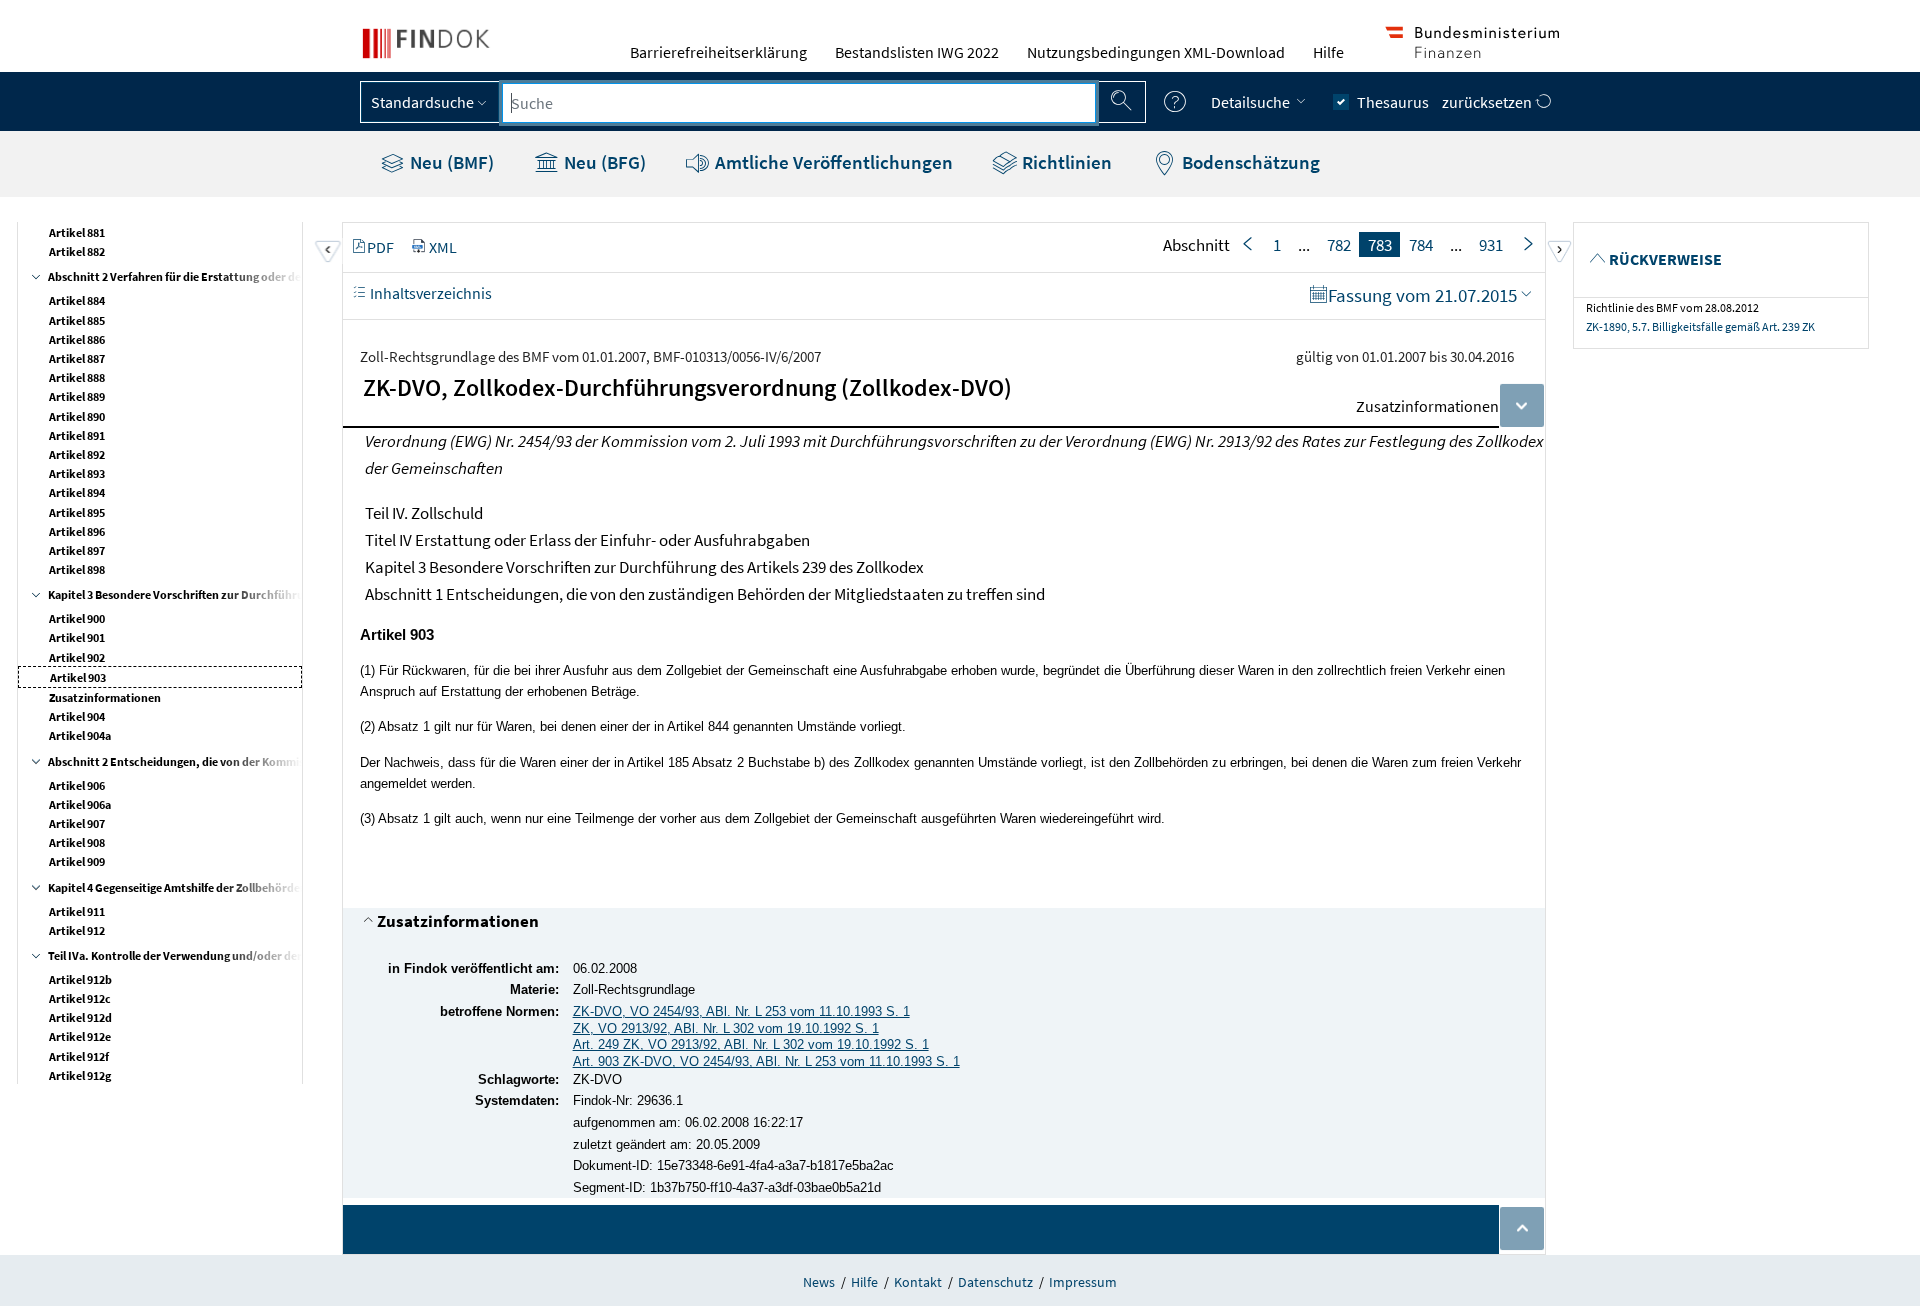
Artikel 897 (77, 550)
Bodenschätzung (1249, 162)
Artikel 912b (80, 979)
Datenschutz (995, 1282)
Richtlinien (1065, 162)
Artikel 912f (79, 1056)
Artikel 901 (77, 637)
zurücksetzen (1488, 102)
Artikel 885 (77, 320)
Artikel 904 (77, 716)
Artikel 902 (77, 657)
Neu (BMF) (450, 162)
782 (1339, 245)
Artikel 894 (77, 492)
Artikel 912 (77, 930)
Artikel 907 (77, 823)
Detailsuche (1252, 102)
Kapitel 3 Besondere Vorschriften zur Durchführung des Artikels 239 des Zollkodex (261, 594)
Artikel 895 (77, 512)
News (819, 1282)
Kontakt (918, 1282)
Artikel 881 (77, 232)
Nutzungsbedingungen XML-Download (1156, 52)
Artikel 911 (77, 911)
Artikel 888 (77, 377)
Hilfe (1328, 52)
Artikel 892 (77, 454)
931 (1491, 245)
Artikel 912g (80, 1075)
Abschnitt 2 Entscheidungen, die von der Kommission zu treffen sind (226, 761)
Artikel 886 (77, 339)
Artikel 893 (77, 473)
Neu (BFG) (603, 162)
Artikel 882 (77, 251)
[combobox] (799, 103)
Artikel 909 (77, 861)
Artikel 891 (77, 435)
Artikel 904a (80, 735)
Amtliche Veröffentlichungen (832, 162)
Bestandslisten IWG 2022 (917, 52)
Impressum (1083, 1282)
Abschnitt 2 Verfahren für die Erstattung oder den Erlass (194, 276)
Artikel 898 (77, 569)
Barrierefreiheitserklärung (718, 52)
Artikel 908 (77, 842)
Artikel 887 (77, 358)
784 (1421, 245)
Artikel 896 (77, 531)
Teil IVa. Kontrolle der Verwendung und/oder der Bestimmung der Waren (237, 955)
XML (443, 247)
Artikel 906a (80, 804)
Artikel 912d (80, 1017)
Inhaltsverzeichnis (429, 293)
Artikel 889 (77, 396)
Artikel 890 (77, 416)
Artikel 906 (77, 785)
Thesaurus (1393, 102)
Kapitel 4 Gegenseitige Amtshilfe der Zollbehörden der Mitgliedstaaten (229, 887)
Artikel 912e (80, 1036)
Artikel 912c (80, 998)
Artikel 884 (77, 300)
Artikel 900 (77, 618)
